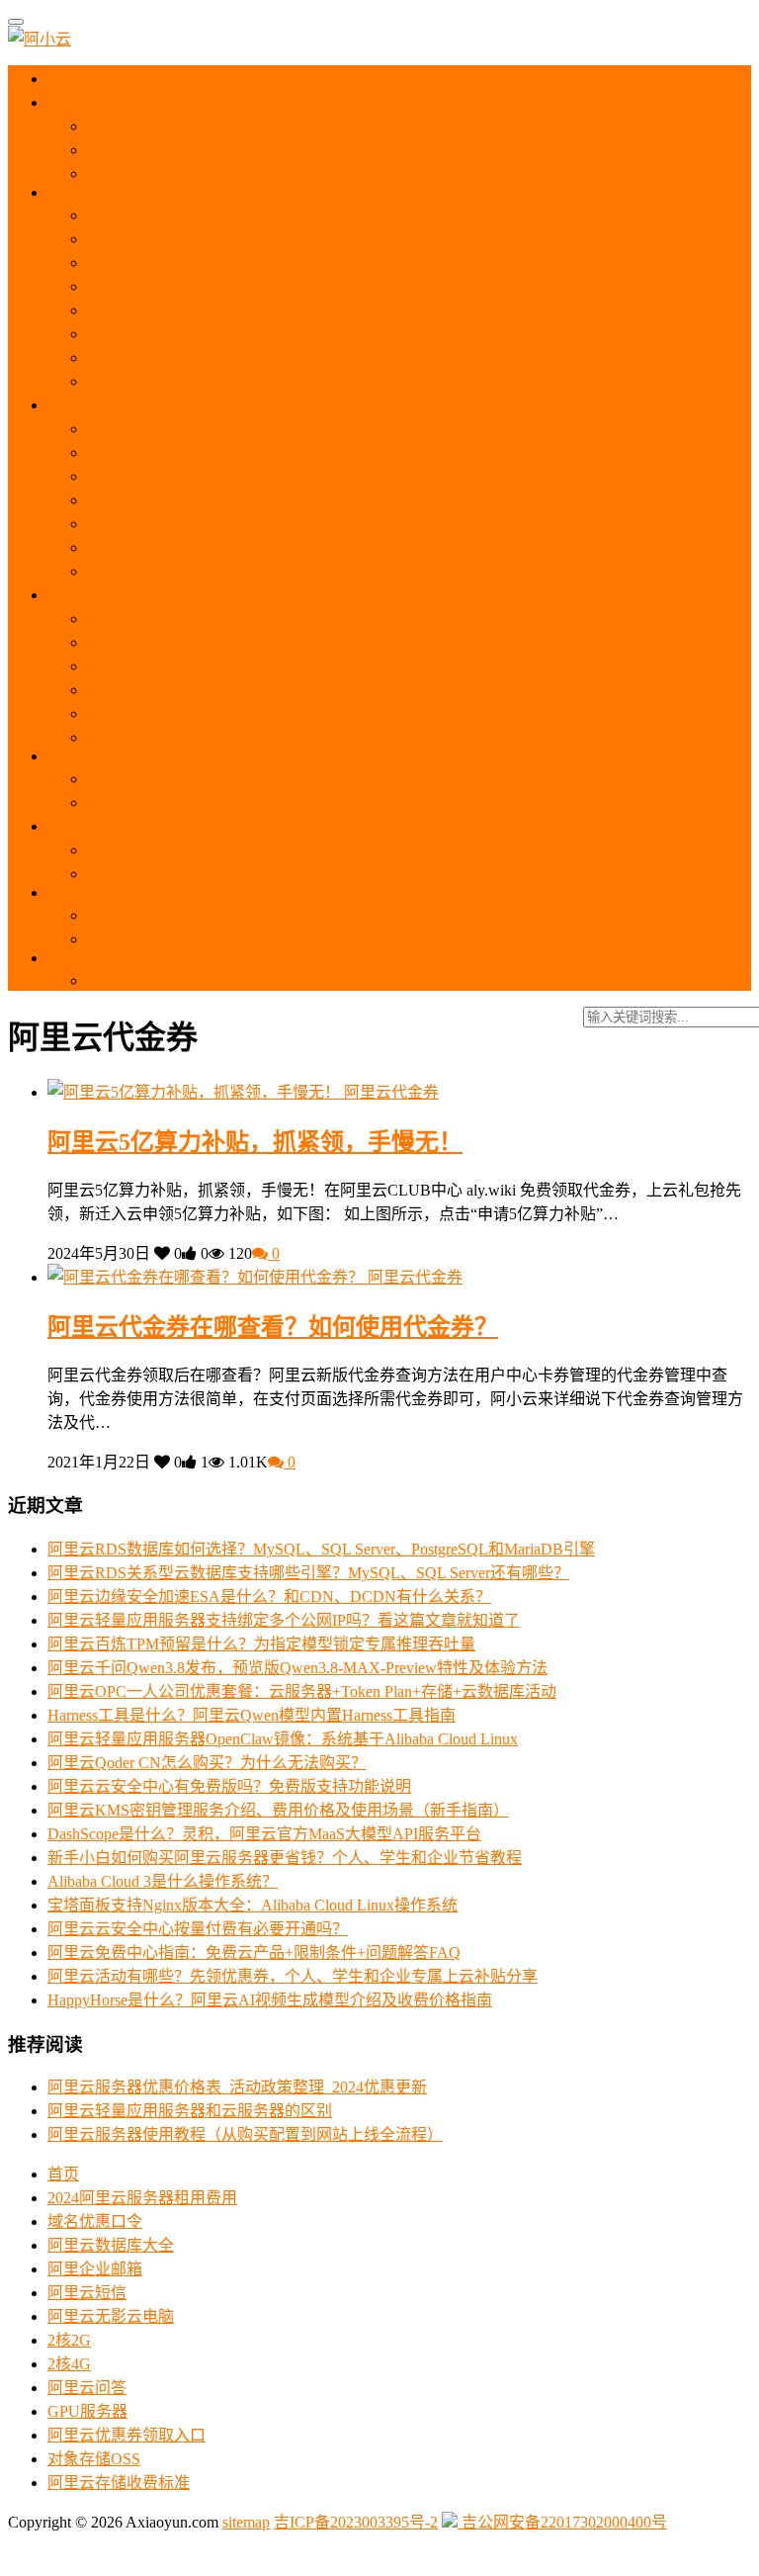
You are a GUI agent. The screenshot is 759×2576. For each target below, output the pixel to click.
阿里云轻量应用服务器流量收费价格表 (221, 571)
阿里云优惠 (102, 102)
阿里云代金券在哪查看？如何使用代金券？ (273, 1327)
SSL (79, 892)
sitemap (246, 2522)
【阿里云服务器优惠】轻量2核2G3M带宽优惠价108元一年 (290, 476)
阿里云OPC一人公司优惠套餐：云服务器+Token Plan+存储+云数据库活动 (302, 1691)
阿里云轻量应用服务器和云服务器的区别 (229, 452)
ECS (81, 192)
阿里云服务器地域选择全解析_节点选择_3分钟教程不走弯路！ (304, 215)
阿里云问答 (87, 2388)
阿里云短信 (87, 2293)
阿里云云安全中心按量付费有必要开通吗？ (198, 1929)
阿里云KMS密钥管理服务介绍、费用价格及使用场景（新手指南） (278, 1810)
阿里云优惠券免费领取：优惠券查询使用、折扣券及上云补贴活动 (316, 126)
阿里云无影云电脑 (111, 2316)
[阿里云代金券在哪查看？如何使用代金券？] (208, 1277)
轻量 (81, 405)
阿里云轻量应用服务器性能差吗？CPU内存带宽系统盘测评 (293, 524)
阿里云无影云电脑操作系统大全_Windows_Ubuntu (259, 737)
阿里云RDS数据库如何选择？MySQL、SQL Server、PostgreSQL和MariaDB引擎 (321, 1549)
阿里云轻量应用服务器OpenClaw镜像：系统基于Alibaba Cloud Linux (283, 1739)
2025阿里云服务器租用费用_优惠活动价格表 (241, 150)
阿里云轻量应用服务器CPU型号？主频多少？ (245, 547)
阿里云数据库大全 (111, 2245)
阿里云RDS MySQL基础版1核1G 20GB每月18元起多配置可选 (300, 802)
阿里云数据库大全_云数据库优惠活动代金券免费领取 (273, 779)
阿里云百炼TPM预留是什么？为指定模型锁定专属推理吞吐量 (261, 1644)
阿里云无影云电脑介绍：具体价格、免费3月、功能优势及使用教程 (320, 619)
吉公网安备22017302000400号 (562, 2522)
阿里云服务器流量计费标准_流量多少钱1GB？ (249, 381)
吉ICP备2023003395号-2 (356, 2522)
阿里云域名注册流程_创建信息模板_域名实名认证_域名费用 (296, 874)
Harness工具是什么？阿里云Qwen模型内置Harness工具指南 (252, 1715)
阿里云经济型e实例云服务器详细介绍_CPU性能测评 (268, 357)
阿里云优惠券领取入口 (126, 2435)
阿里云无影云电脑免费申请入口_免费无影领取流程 (265, 713)
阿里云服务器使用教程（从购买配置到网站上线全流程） (285, 286)
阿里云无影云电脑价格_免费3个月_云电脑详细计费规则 (281, 666)
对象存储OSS (94, 2459)
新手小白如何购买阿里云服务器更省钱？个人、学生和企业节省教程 (285, 1858)
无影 (79, 595)
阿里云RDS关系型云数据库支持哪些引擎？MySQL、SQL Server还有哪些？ (308, 1573)
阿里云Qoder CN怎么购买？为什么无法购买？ (207, 1763)
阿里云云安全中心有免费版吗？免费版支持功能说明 (229, 1786)
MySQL (89, 756)
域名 (81, 826)
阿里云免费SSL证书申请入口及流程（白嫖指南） (259, 939)
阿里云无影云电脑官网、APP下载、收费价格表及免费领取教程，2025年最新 (355, 642)
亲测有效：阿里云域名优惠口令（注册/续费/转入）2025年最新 (304, 850)
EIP (75, 958)
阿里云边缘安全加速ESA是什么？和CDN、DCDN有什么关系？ (269, 1597)
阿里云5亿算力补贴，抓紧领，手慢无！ (255, 1142)
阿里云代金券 (391, 1092)
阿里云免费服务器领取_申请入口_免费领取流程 (253, 174)
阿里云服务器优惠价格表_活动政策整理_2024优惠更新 (237, 2087)
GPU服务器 (87, 2411)
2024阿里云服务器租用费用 (142, 2198)
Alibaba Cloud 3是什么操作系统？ (163, 1881)
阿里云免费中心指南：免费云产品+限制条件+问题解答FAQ (254, 1953)
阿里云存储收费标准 (119, 2483)
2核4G (69, 2364)
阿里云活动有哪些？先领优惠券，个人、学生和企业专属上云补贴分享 (293, 1976)
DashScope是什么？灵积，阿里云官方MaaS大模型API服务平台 (264, 1834)
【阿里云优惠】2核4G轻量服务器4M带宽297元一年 (266, 500)
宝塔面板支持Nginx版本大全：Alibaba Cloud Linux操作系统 (253, 1905)
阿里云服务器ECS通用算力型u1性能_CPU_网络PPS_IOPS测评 (302, 263)
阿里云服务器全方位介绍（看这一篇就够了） (245, 239)
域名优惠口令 (95, 2221)
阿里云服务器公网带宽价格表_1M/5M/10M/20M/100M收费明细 (303, 310)
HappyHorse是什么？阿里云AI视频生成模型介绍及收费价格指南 (270, 2000)
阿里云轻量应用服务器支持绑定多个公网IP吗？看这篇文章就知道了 (284, 1620)
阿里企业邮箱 (95, 2269)
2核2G (69, 2340)
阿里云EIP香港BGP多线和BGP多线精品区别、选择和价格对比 (304, 980)
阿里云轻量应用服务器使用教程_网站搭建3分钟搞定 (269, 429)
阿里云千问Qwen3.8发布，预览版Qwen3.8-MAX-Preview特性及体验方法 (297, 1668)
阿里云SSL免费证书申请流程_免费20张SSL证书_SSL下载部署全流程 (326, 915)
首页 (80, 79)
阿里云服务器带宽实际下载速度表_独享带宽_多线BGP (277, 334)
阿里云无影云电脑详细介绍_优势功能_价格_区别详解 (273, 690)
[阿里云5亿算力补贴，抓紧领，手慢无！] (196, 1092)
